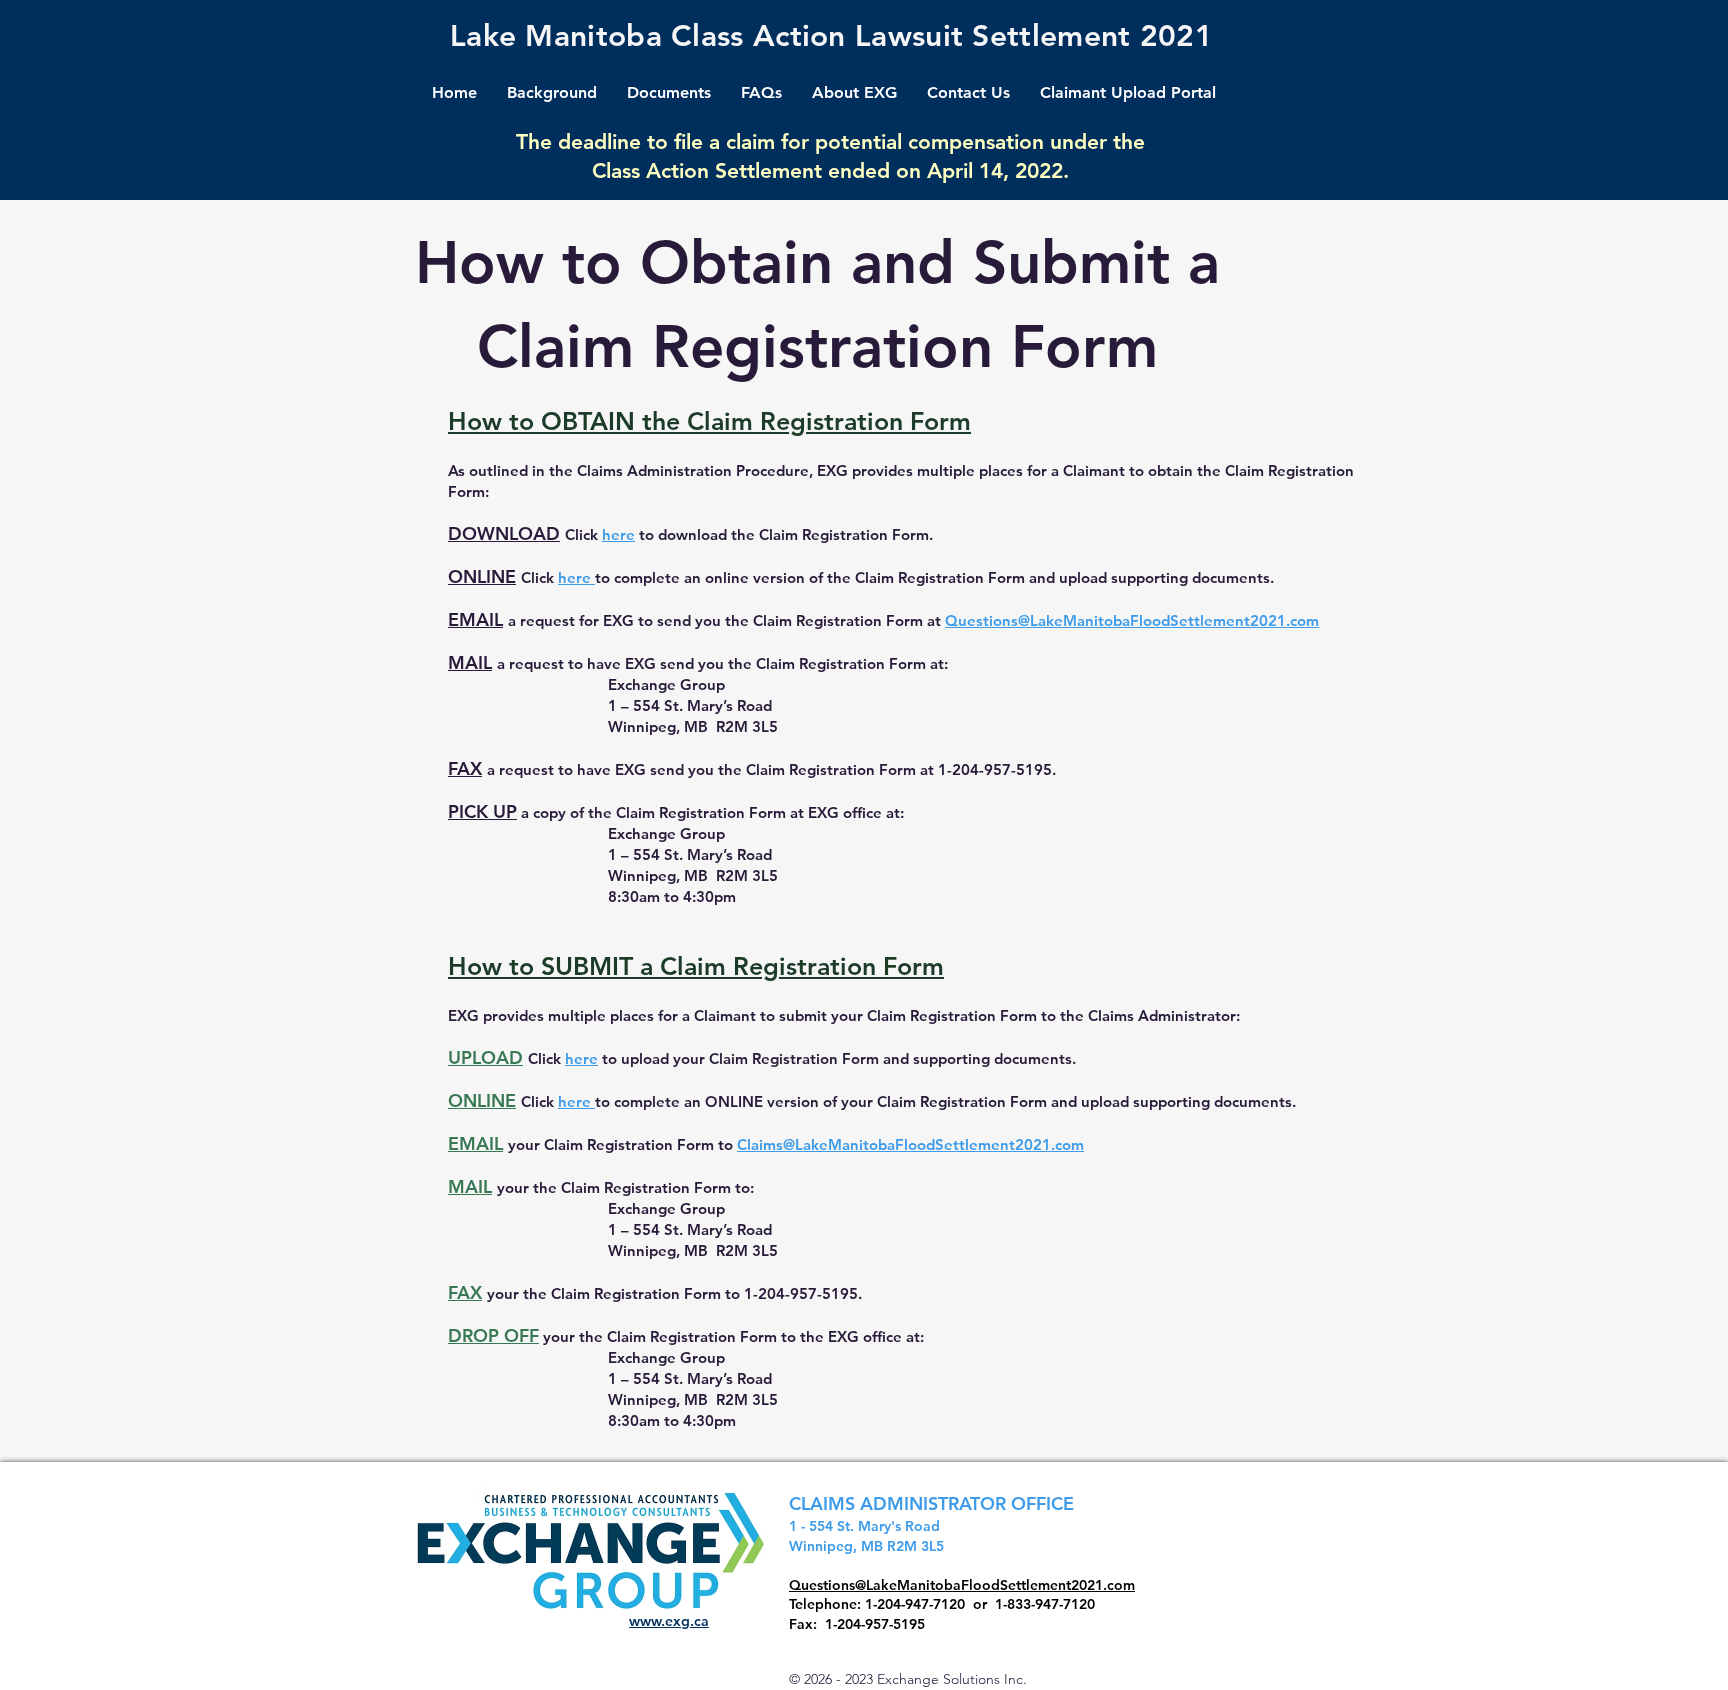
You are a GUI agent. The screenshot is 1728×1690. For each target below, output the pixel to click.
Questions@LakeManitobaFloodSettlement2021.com (1132, 620)
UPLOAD (485, 1057)
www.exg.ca (669, 1621)
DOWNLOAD (504, 533)
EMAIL (475, 619)
